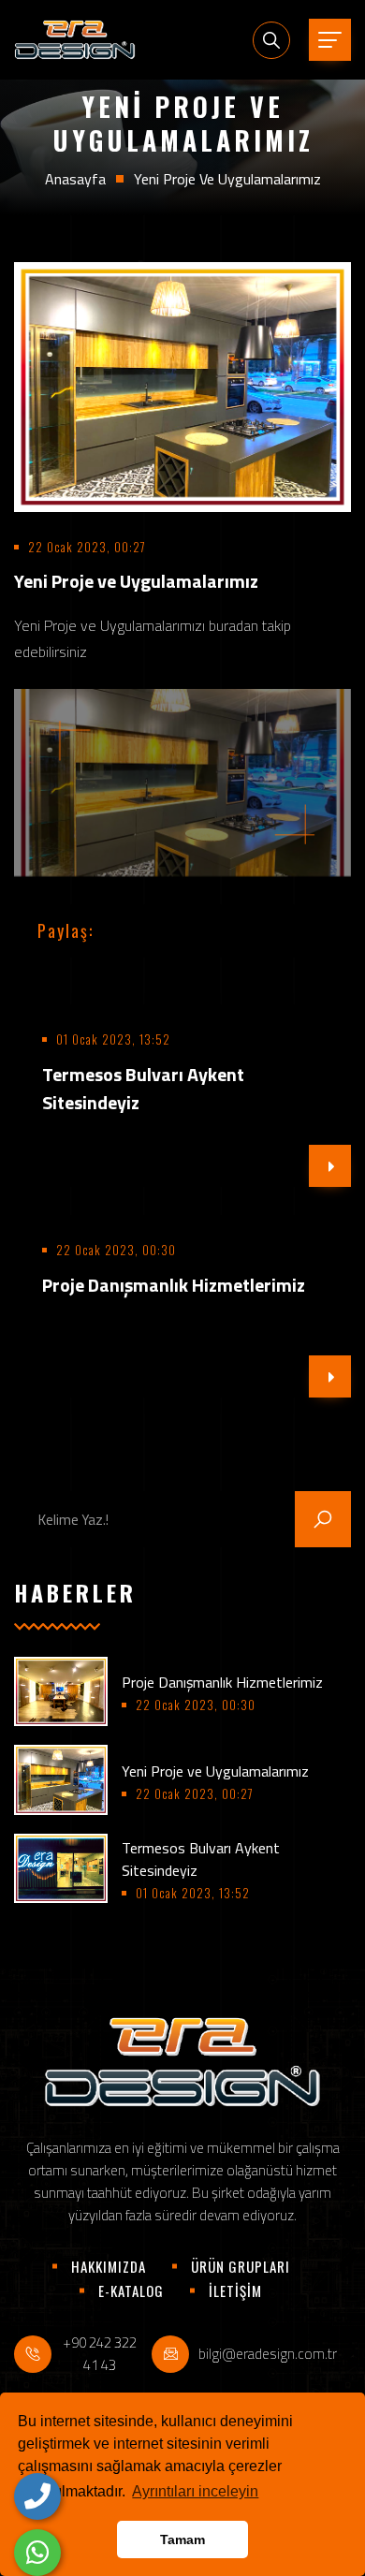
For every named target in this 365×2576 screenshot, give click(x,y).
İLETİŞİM (235, 2291)
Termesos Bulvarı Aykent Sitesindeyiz (143, 1088)
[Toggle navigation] (330, 40)
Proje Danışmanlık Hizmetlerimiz (222, 1682)
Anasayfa (75, 179)
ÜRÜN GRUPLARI (241, 2266)
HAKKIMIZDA (109, 2266)
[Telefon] (37, 2496)
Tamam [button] (182, 2539)
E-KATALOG (131, 2291)
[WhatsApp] (37, 2553)
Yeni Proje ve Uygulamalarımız (215, 1771)
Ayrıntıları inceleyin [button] (195, 2491)
